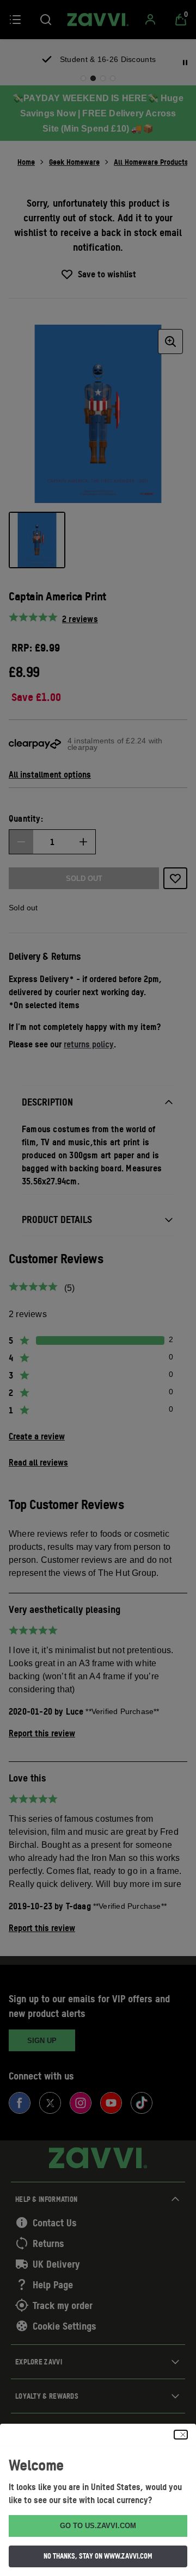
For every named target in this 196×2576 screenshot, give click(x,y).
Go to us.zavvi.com (98, 2526)
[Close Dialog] (181, 2435)
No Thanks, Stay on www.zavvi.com (98, 2556)
